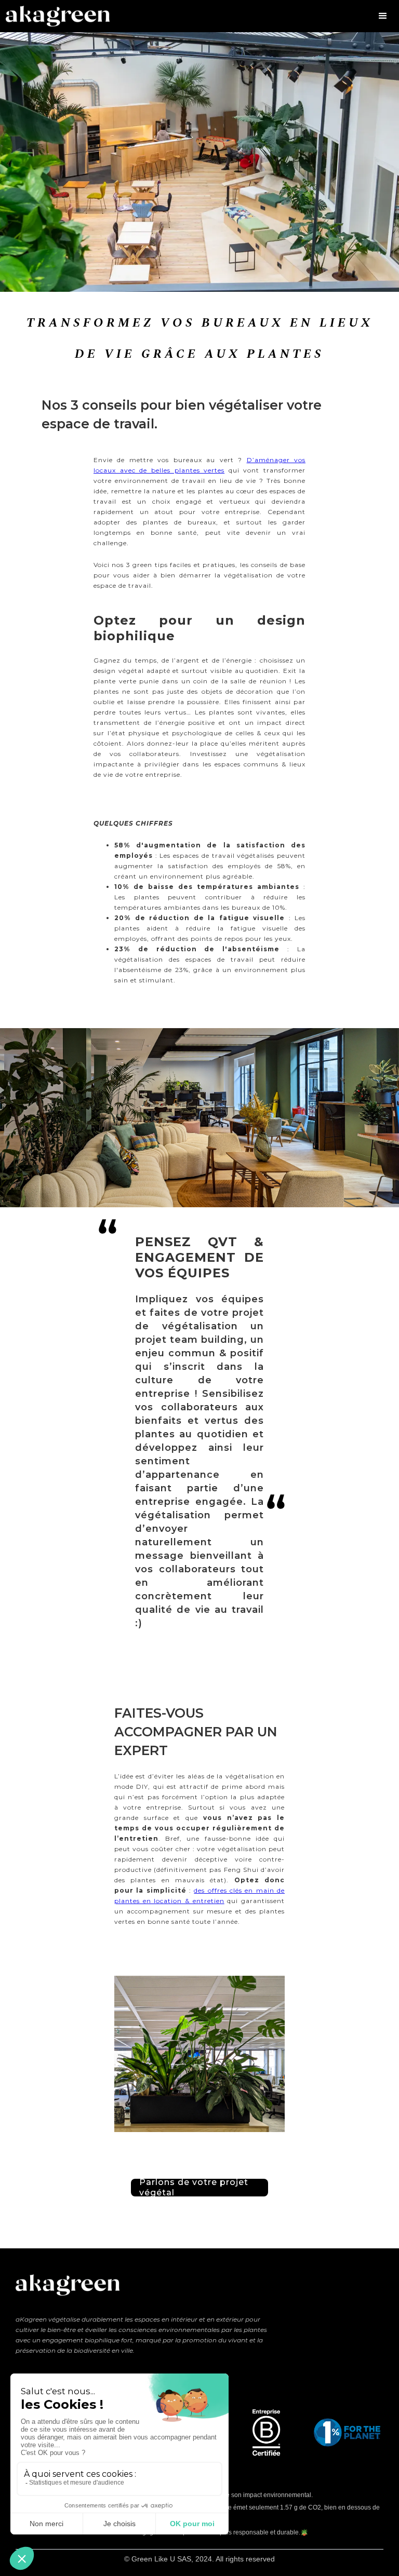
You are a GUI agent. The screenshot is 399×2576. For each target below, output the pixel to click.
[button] (383, 16)
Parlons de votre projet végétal (194, 2188)
